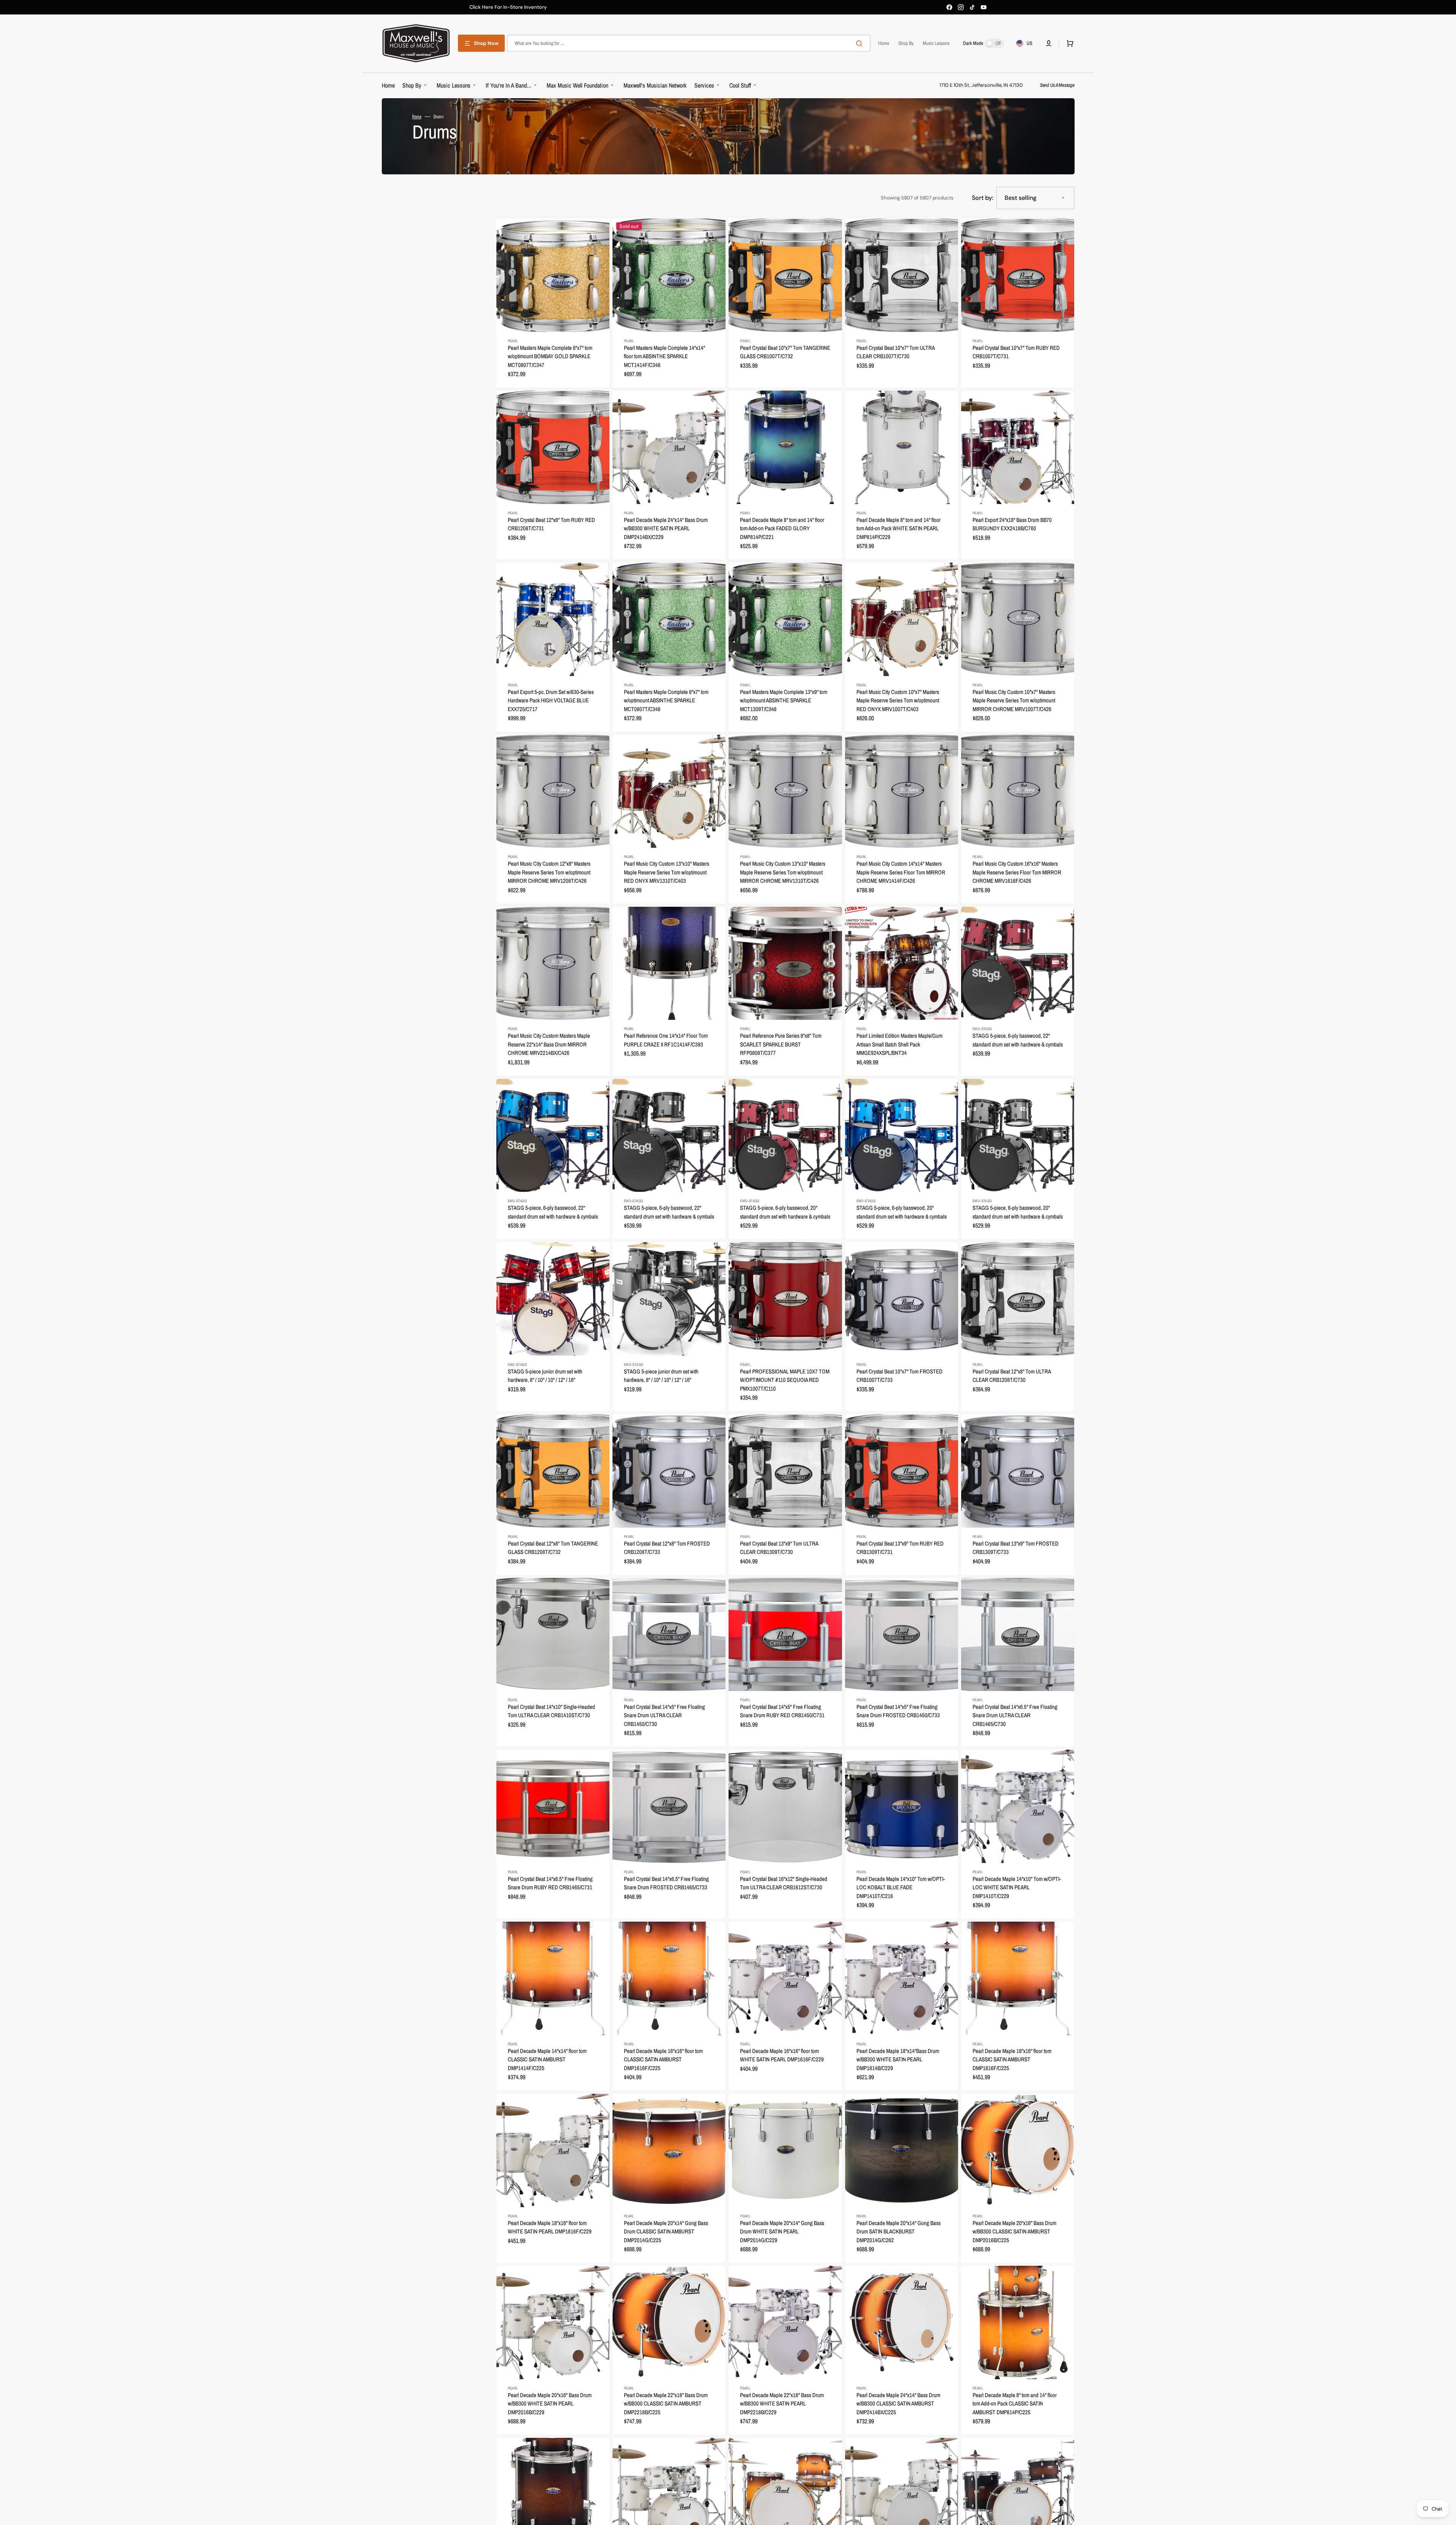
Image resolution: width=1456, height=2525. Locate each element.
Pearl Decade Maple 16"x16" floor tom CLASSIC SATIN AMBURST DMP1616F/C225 (663, 2059)
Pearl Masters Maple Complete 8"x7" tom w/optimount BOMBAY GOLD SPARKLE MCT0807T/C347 (550, 356)
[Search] (861, 43)
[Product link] (553, 303)
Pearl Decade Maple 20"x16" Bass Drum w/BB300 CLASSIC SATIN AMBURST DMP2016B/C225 (1014, 2232)
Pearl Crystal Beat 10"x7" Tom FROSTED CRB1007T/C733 (899, 1376)
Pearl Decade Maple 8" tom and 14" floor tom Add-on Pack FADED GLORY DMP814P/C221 (782, 528)
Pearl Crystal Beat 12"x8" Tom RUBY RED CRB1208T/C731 (551, 524)
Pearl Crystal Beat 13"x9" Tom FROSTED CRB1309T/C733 (1016, 1548)
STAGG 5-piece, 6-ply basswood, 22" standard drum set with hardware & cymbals (1018, 1040)
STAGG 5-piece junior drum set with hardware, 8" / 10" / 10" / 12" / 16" (545, 1376)
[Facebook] (949, 7)
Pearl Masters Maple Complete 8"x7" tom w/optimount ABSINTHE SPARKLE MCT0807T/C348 (666, 700)
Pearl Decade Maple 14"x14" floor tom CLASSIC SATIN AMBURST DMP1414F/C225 (547, 2059)
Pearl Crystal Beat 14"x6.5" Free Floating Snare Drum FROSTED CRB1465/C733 (666, 1883)
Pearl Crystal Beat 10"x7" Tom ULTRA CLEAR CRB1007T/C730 (895, 352)
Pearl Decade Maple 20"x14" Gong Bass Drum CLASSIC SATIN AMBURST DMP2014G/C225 (666, 2232)
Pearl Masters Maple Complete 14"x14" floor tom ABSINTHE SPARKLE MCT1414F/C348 (664, 356)
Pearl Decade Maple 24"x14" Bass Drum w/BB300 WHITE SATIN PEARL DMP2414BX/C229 (666, 528)
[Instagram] (961, 7)
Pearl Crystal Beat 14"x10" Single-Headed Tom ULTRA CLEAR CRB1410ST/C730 (551, 1711)
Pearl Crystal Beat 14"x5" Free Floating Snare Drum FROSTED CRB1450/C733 (898, 1711)
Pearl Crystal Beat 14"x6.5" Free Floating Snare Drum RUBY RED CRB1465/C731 (550, 1883)
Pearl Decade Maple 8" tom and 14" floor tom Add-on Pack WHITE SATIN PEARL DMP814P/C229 (899, 528)
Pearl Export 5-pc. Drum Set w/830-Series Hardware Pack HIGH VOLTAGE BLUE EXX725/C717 (551, 700)
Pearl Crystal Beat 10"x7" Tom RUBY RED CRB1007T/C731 (1016, 352)
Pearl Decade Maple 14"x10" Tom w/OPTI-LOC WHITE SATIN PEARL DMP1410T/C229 (1017, 1887)
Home (417, 116)
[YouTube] (984, 7)
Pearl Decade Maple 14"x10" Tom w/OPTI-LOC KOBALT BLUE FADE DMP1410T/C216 (901, 1887)
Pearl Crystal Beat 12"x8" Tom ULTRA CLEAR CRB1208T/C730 (1012, 1376)
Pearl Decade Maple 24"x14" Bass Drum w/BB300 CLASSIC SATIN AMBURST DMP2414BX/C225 (898, 2404)
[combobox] (689, 43)
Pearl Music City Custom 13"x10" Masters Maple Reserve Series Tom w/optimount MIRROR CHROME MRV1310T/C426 (783, 872)
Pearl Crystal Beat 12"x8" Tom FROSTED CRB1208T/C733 (667, 1548)
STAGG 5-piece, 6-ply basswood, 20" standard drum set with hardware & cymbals (785, 1212)
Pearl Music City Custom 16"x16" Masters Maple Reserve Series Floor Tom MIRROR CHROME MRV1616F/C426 (1017, 872)
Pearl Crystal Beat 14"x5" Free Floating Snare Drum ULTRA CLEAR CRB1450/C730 (664, 1715)
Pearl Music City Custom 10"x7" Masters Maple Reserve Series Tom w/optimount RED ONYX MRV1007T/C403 (898, 700)
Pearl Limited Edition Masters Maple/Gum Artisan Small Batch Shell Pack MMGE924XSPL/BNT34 (899, 1044)
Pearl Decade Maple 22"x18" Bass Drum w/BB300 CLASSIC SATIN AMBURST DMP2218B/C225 (666, 2404)
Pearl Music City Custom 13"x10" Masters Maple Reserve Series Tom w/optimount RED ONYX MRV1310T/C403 (667, 872)
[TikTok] (972, 7)
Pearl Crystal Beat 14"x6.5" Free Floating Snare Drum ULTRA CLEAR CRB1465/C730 (1015, 1715)
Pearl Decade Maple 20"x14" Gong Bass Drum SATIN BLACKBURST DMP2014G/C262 (899, 2232)
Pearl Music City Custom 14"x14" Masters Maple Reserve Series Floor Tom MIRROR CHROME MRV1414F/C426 (901, 872)
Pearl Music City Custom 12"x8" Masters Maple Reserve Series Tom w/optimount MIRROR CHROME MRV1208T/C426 (549, 872)
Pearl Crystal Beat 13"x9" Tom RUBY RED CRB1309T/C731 (900, 1548)
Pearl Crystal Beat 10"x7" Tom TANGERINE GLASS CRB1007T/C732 (785, 352)
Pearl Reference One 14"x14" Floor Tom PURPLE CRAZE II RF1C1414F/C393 (666, 1040)
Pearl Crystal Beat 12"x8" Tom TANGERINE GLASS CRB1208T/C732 (553, 1548)
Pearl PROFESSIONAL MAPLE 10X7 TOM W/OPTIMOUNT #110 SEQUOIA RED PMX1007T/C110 (785, 1380)
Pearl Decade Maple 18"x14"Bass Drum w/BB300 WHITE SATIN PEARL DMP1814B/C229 (898, 2059)
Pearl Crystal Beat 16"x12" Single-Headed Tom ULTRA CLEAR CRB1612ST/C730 (784, 1883)
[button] (1049, 43)
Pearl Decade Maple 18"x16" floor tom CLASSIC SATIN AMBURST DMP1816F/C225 (1012, 2059)
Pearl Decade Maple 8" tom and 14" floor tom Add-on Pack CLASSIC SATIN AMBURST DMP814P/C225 (1015, 2404)
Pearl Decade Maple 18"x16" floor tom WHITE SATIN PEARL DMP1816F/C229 (550, 2227)
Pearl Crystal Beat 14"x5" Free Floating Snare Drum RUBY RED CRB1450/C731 (782, 1711)
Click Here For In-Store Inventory (508, 7)
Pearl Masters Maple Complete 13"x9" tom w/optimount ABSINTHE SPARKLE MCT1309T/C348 (784, 700)
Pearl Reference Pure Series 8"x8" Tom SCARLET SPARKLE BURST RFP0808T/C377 (781, 1044)
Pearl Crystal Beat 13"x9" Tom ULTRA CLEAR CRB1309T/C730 (779, 1548)
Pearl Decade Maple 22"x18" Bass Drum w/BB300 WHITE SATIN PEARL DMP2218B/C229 (782, 2404)
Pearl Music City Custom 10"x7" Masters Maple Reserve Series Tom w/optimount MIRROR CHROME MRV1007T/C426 (1014, 700)
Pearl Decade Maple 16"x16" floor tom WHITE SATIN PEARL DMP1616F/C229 (782, 2055)
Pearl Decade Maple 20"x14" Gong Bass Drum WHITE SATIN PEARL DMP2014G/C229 (782, 2232)
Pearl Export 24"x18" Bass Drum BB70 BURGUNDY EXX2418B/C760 (1012, 524)
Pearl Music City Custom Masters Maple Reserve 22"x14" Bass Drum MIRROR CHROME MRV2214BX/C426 (549, 1044)
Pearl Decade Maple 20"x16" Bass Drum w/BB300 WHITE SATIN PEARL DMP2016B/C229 (550, 2404)
